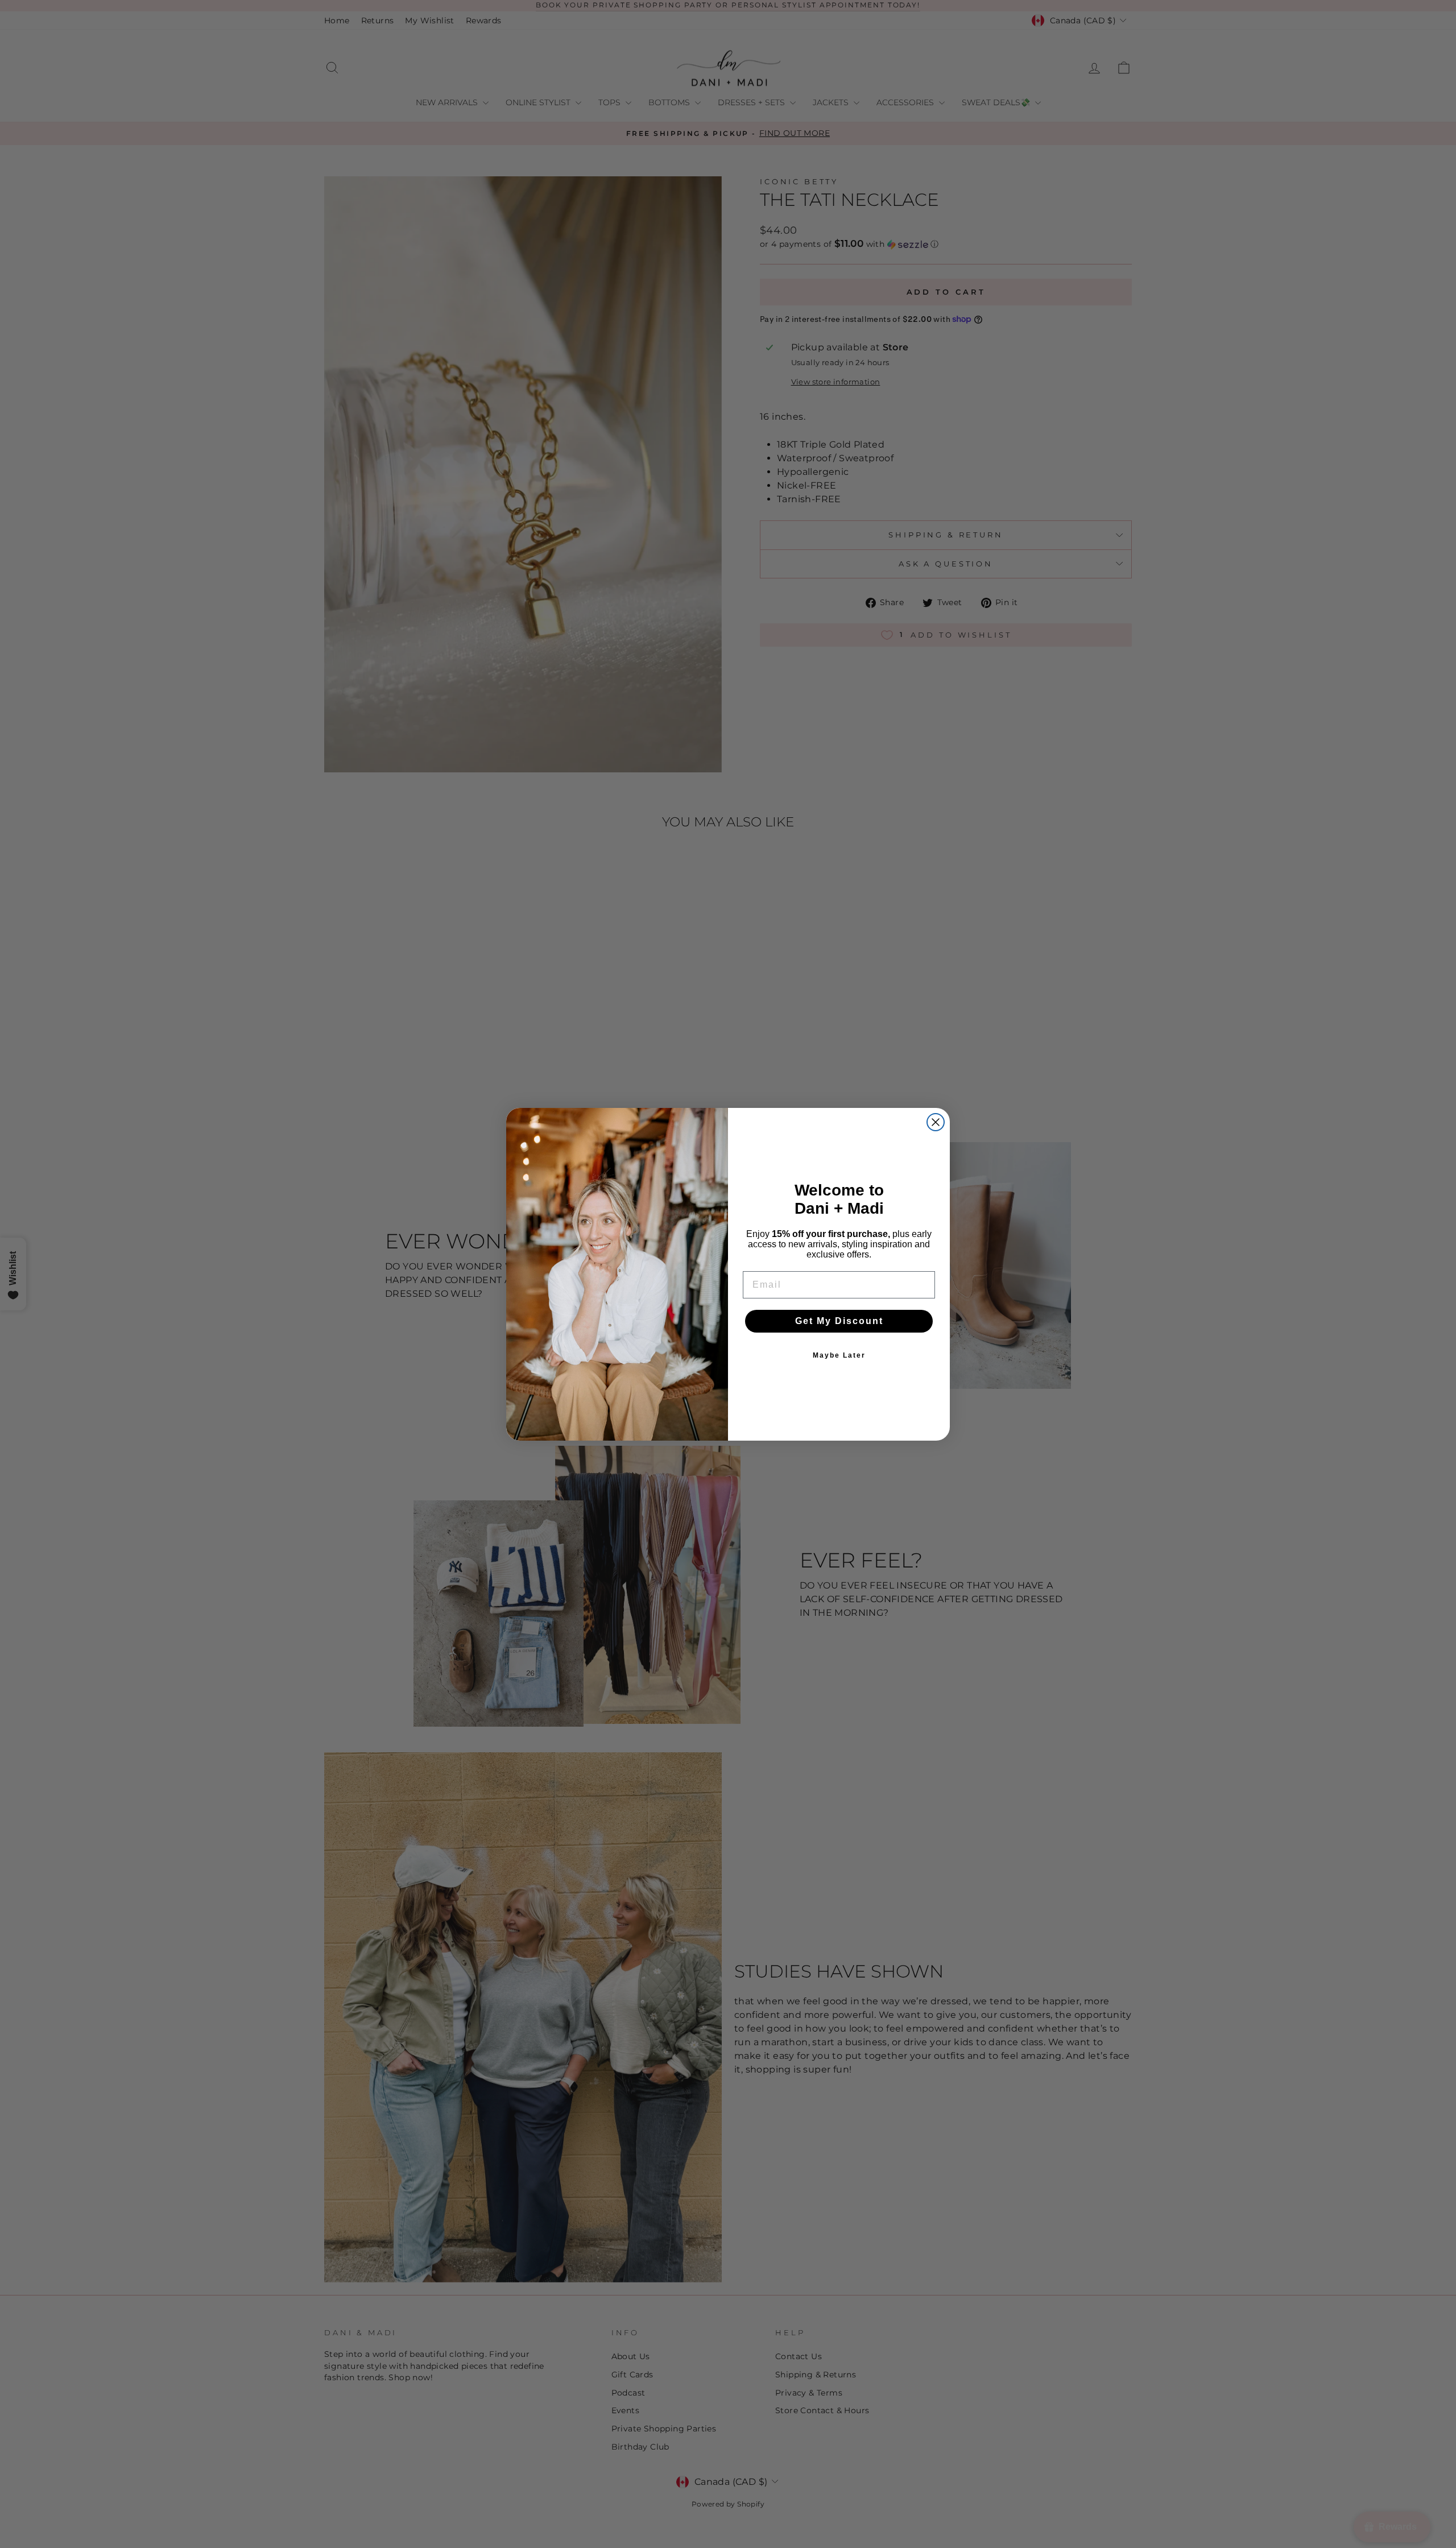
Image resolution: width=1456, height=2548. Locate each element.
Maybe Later (839, 1355)
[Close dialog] (936, 1122)
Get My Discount (839, 1321)
